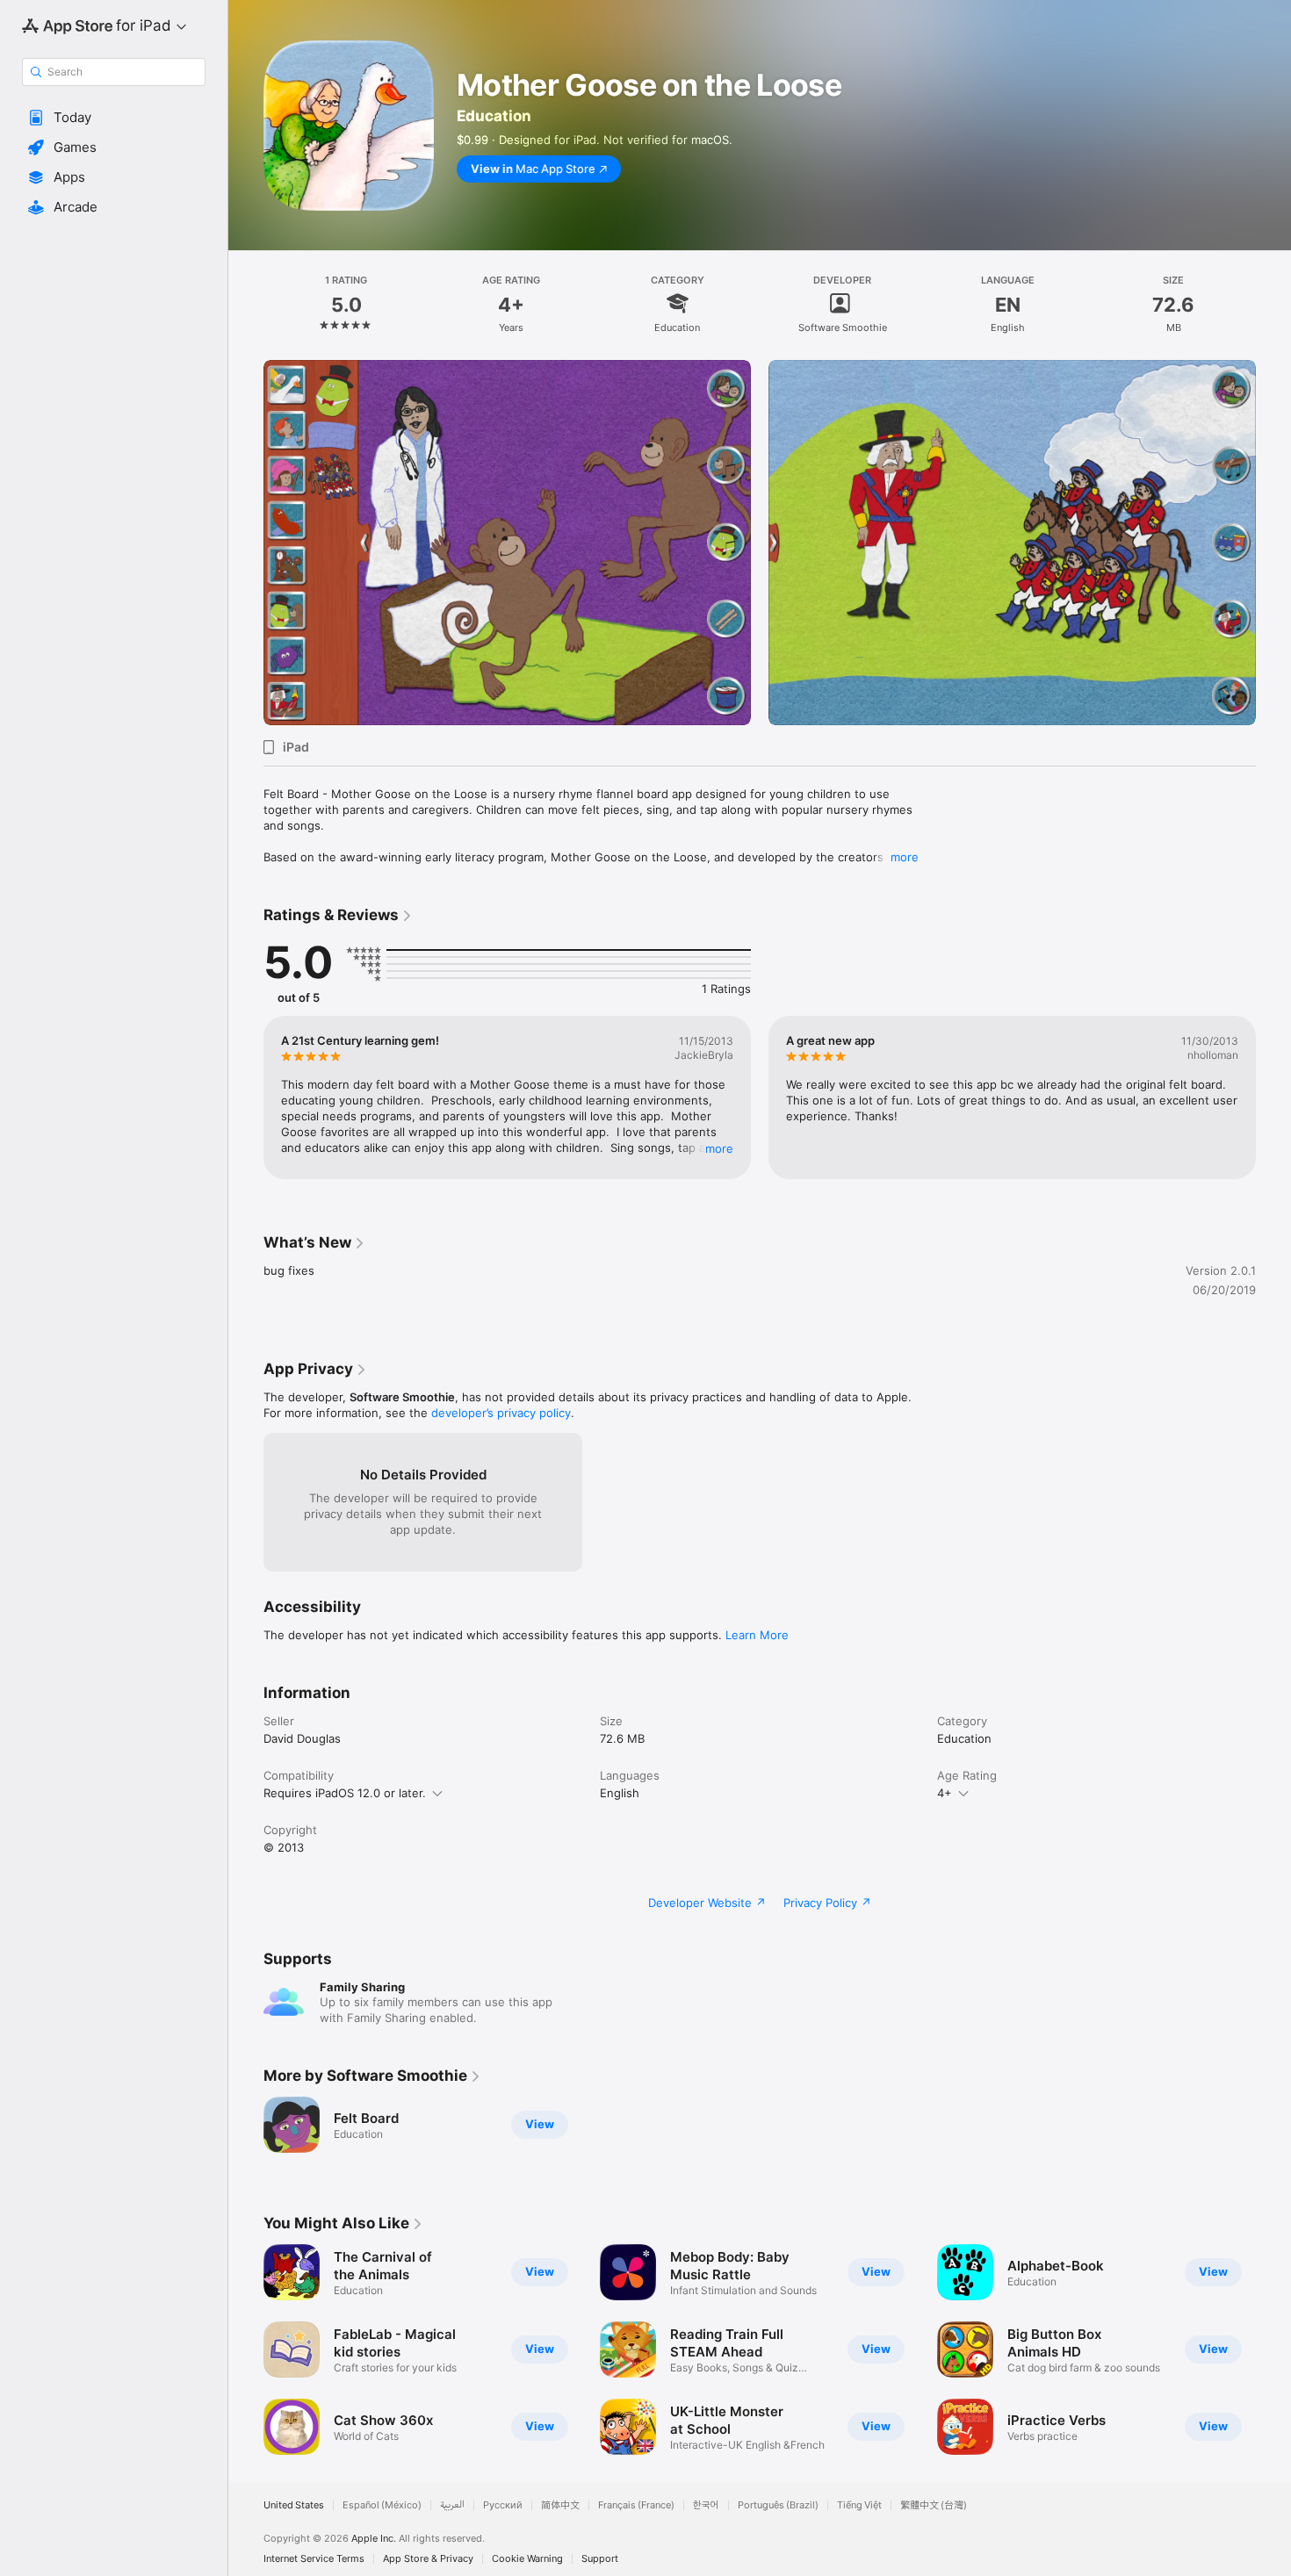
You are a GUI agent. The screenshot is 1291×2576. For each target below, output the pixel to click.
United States (294, 2505)
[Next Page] (1273, 543)
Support (600, 2559)
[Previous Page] (246, 543)
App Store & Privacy (428, 2559)
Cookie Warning (527, 2559)
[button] (114, 118)
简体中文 (560, 2505)
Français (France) (636, 2505)
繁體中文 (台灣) (934, 2505)
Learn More (757, 1635)
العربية (452, 2505)
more (905, 857)
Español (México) (382, 2505)
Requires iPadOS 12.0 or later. (345, 1793)
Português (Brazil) (778, 2505)
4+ (945, 1793)
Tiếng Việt (859, 2505)
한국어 (706, 2505)
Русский (503, 2505)
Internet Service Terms (314, 2559)
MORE (719, 1148)
